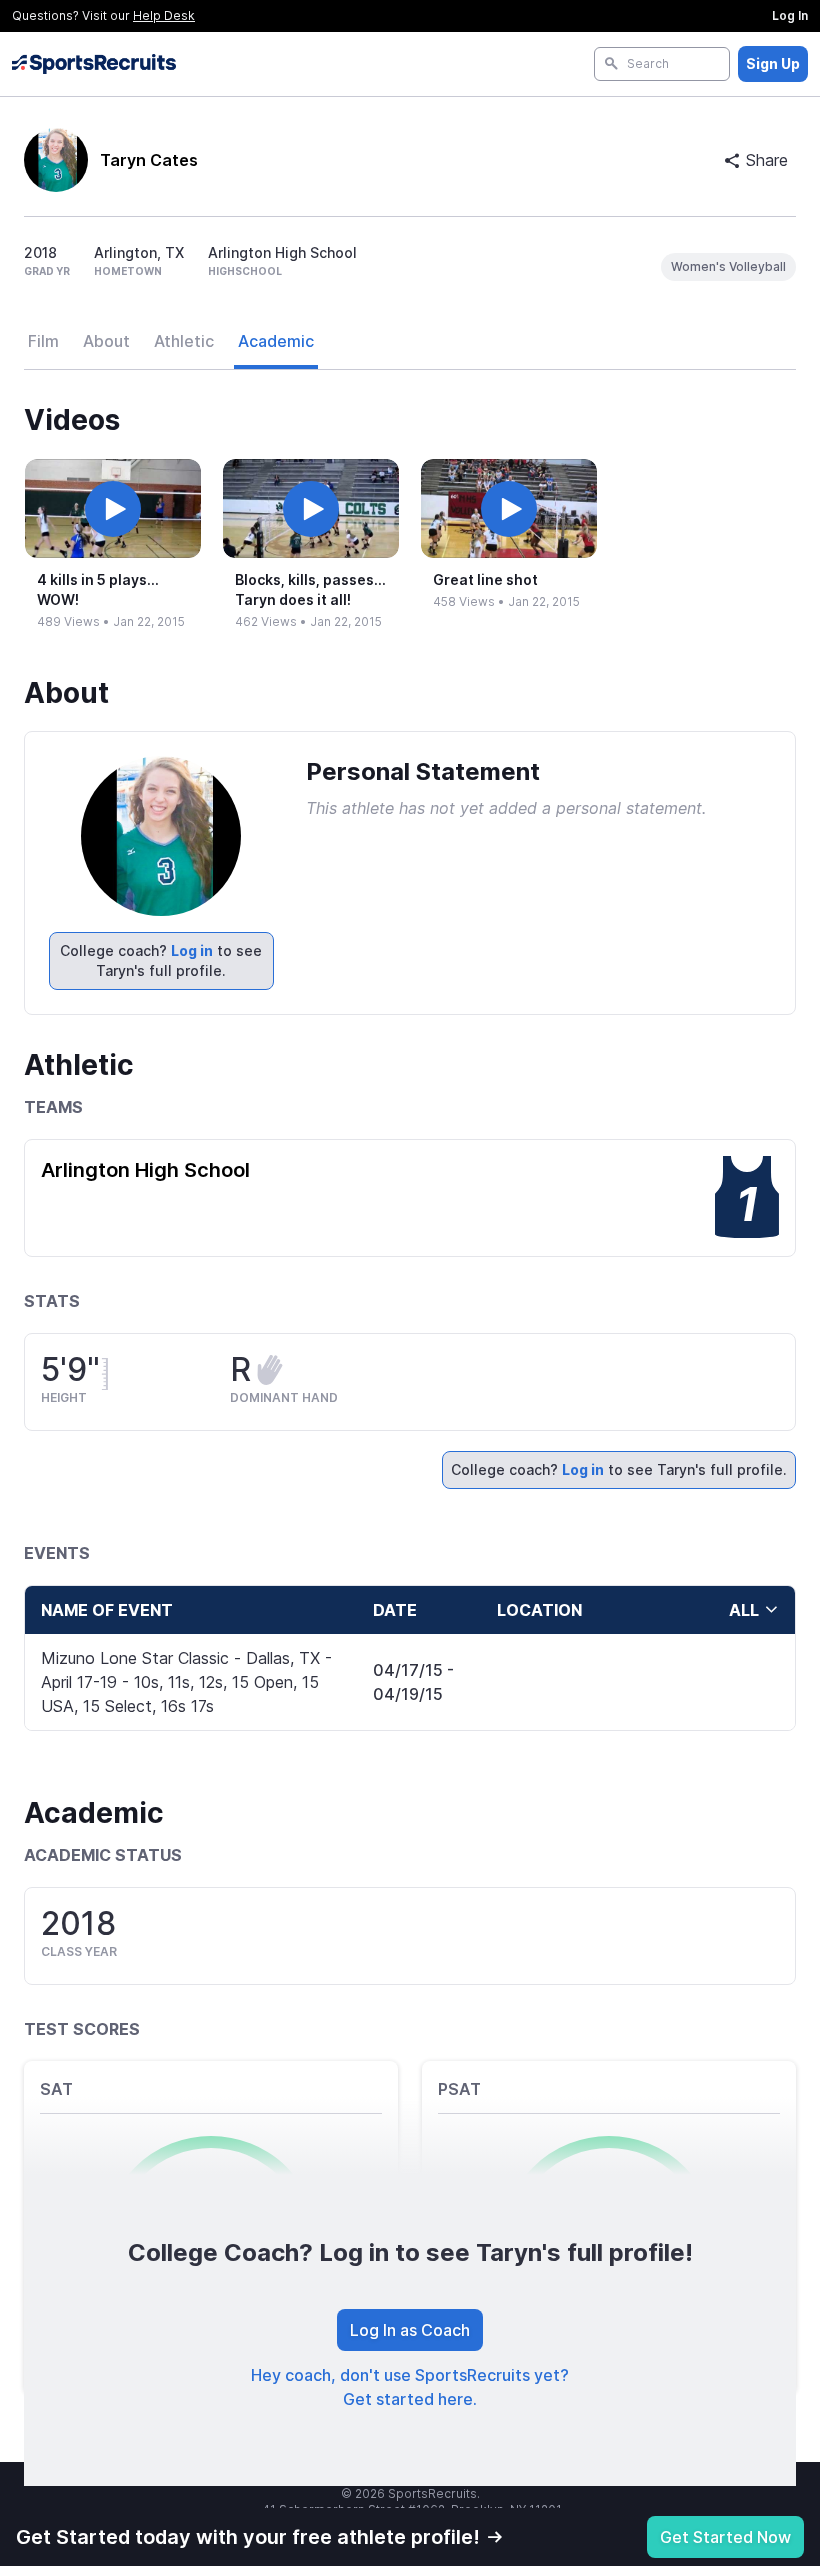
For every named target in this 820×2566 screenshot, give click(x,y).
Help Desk (164, 15)
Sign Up (773, 63)
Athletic (184, 341)
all (744, 1610)
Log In (790, 15)
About (106, 341)
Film (43, 341)
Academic (276, 341)
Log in (192, 950)
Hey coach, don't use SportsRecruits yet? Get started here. (410, 2387)
